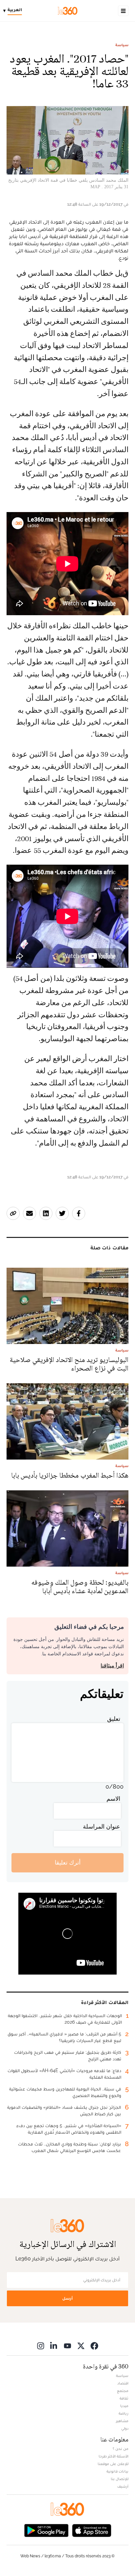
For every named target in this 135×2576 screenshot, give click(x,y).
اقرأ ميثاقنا (112, 1666)
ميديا (124, 2406)
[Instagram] (41, 2346)
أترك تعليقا (68, 1862)
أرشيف (123, 2486)
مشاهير (122, 2421)
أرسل (67, 2298)
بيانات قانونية (117, 2471)
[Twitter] (81, 2346)
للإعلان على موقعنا (113, 2464)
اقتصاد (123, 2383)
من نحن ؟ (121, 2449)
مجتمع (123, 2391)
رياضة (124, 2413)
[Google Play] (46, 2530)
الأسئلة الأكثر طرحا (114, 2456)
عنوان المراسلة (102, 1826)
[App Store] (92, 2530)
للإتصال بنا (120, 2479)
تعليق (114, 1719)
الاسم (113, 1799)
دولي (125, 2428)
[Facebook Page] (94, 2346)
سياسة (122, 45)
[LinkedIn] (54, 2346)
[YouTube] (67, 2346)
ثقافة (124, 2398)
